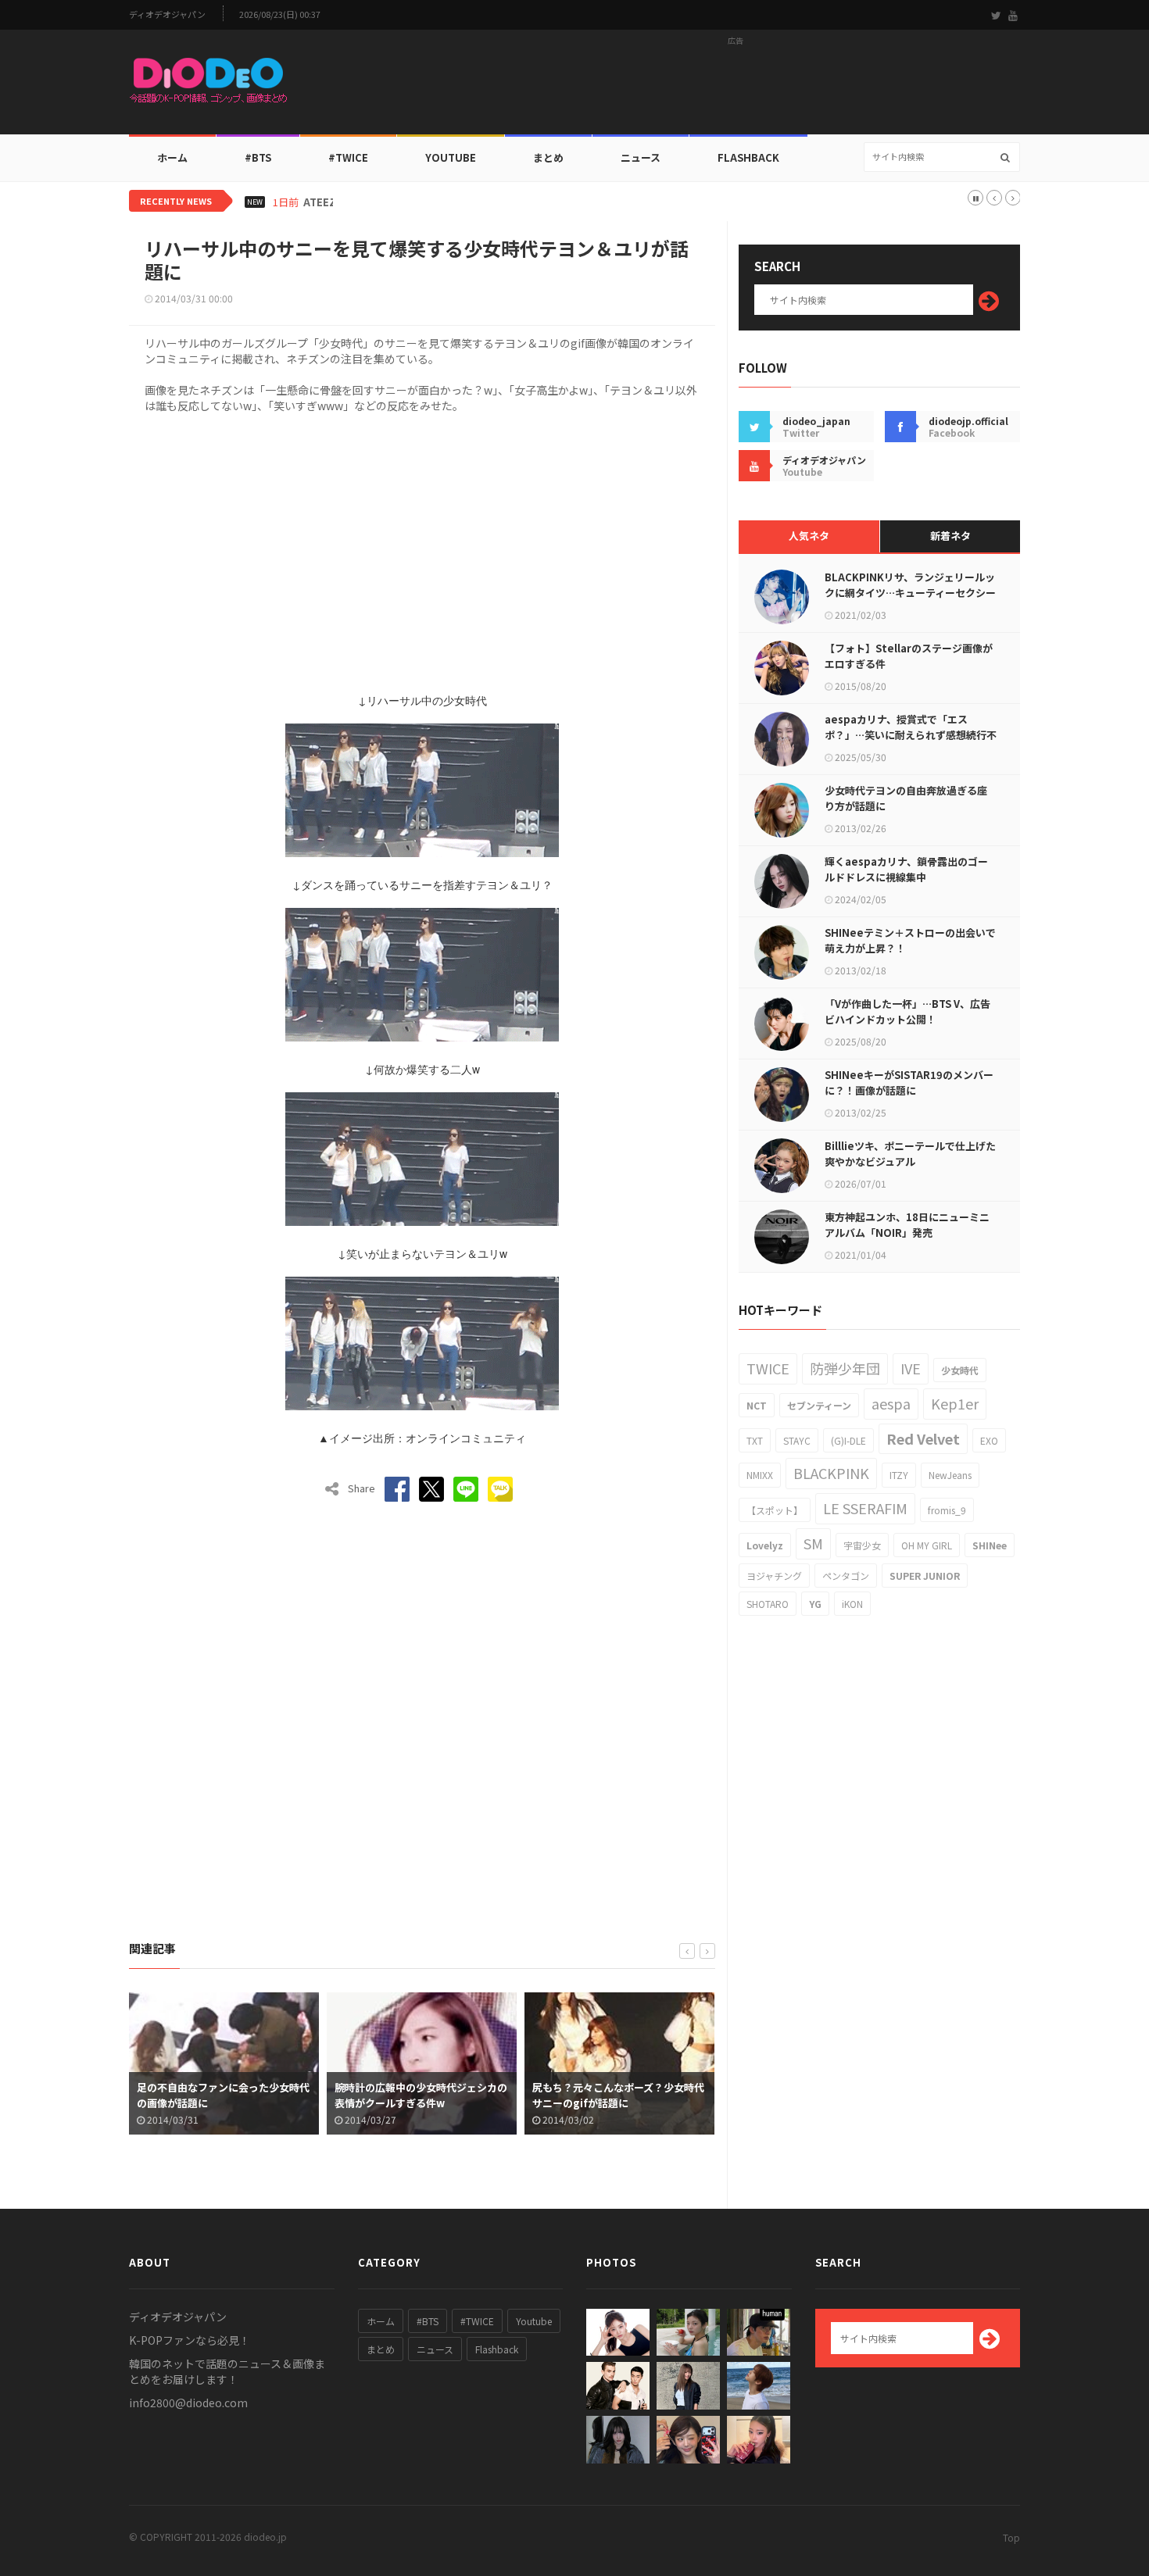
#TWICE (477, 2321)
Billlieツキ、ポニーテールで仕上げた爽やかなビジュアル (910, 1154)
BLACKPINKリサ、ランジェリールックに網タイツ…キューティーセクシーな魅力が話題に (910, 593)
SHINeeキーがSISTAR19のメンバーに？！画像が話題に (909, 1083)
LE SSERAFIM (865, 1508)
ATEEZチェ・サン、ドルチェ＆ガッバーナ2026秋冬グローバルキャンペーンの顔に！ (499, 202)
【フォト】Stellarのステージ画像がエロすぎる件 (909, 656)
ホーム (172, 157)
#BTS (258, 157)
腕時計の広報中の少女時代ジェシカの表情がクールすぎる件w (223, 2095)
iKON (852, 1604)
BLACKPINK (831, 1473)
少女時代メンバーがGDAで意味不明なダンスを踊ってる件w (619, 2095)
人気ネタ (809, 536)
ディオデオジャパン (167, 14)
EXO (989, 1440)
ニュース (641, 157)
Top (1011, 2537)
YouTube (451, 157)
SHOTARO (768, 1604)
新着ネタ (950, 536)
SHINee (990, 1545)
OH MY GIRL (927, 1545)
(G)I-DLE (848, 1440)
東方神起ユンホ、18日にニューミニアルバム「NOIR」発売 (907, 1225)
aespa (891, 1403)
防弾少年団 (845, 1368)
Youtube (534, 2321)
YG (815, 1604)
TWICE (768, 1368)
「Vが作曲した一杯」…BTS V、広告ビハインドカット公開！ (907, 1011)
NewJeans (950, 1475)
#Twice (348, 157)
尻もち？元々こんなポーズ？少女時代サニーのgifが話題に (421, 2095)
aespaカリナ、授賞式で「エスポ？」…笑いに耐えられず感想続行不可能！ (911, 735)
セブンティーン (819, 1405)
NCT (757, 1405)
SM (813, 1543)
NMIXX (760, 1475)
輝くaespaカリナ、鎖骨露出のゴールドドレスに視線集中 (906, 869)
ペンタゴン (846, 1576)
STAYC (797, 1440)
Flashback (748, 157)
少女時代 (960, 1370)
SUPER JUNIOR (925, 1576)
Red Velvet (923, 1438)
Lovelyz (765, 1545)
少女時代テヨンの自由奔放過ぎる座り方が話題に (906, 798)
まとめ (548, 157)
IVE (911, 1368)
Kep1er (955, 1403)
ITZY (899, 1475)
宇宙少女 (862, 1545)
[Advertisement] (736, 87)
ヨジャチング (774, 1576)
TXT (755, 1440)
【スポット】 (775, 1510)
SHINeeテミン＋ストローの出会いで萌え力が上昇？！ (910, 940)
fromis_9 (947, 1510)
